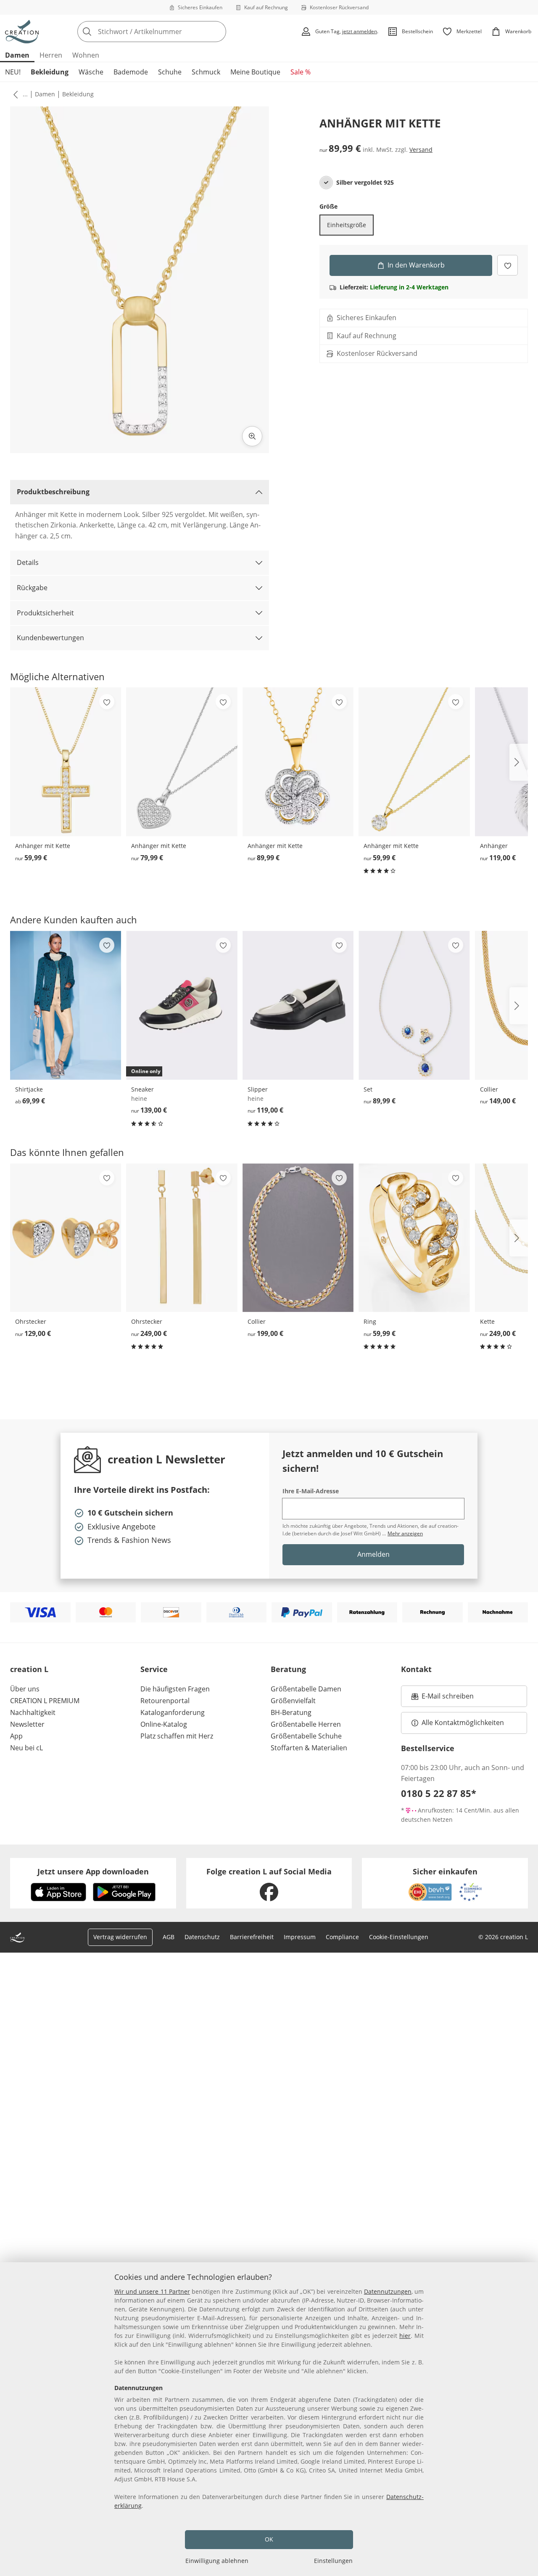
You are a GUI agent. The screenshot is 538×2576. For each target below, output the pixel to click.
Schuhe (170, 72)
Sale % (301, 72)
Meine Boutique (255, 72)
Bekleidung (50, 72)
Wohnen (86, 55)
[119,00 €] (298, 1005)
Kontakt (416, 1669)
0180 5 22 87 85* (439, 1793)
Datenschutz (202, 1937)
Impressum (300, 1937)
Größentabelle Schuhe (306, 1736)
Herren (51, 55)
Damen (17, 55)
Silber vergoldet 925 (365, 183)
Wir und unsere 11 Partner (152, 2291)
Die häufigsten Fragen (175, 1689)
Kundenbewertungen (50, 638)
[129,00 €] (66, 1238)
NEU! (13, 72)
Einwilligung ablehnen (217, 2561)
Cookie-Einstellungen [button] (399, 1937)
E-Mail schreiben (443, 1699)
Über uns (25, 1689)
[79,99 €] (182, 762)
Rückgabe (32, 588)
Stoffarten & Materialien (309, 1748)
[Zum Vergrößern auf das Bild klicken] (252, 436)
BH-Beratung (291, 1712)
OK (269, 2539)
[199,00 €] (298, 1238)
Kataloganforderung (173, 1712)
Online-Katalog (164, 1724)
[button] (14, 94)
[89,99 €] (298, 762)
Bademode (131, 72)
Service (154, 1669)
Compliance (342, 1937)
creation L (29, 1669)
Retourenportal (165, 1701)
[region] (269, 2419)
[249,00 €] (182, 1238)
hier (405, 2336)
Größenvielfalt (293, 1701)
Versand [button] (421, 150)
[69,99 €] (66, 1005)
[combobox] (170, 32)
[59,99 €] (66, 762)
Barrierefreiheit (252, 1937)
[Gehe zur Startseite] (22, 32)
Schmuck (206, 72)
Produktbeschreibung (53, 492)
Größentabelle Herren (306, 1724)
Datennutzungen (388, 2291)
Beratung (288, 1669)
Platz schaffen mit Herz (177, 1736)
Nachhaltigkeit (33, 1712)
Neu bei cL (26, 1748)
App (16, 1736)
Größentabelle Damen (306, 1689)
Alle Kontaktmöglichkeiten (463, 1723)
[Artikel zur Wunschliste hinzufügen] (508, 265)
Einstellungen (333, 2561)
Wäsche (91, 72)
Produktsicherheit (45, 613)
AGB (169, 1937)
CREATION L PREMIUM (45, 1701)
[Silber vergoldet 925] (326, 183)
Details (28, 562)
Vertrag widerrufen (120, 1937)
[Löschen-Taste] (217, 32)
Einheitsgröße (347, 225)
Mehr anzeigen (405, 1533)
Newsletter (27, 1724)
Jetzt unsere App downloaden (93, 1871)
